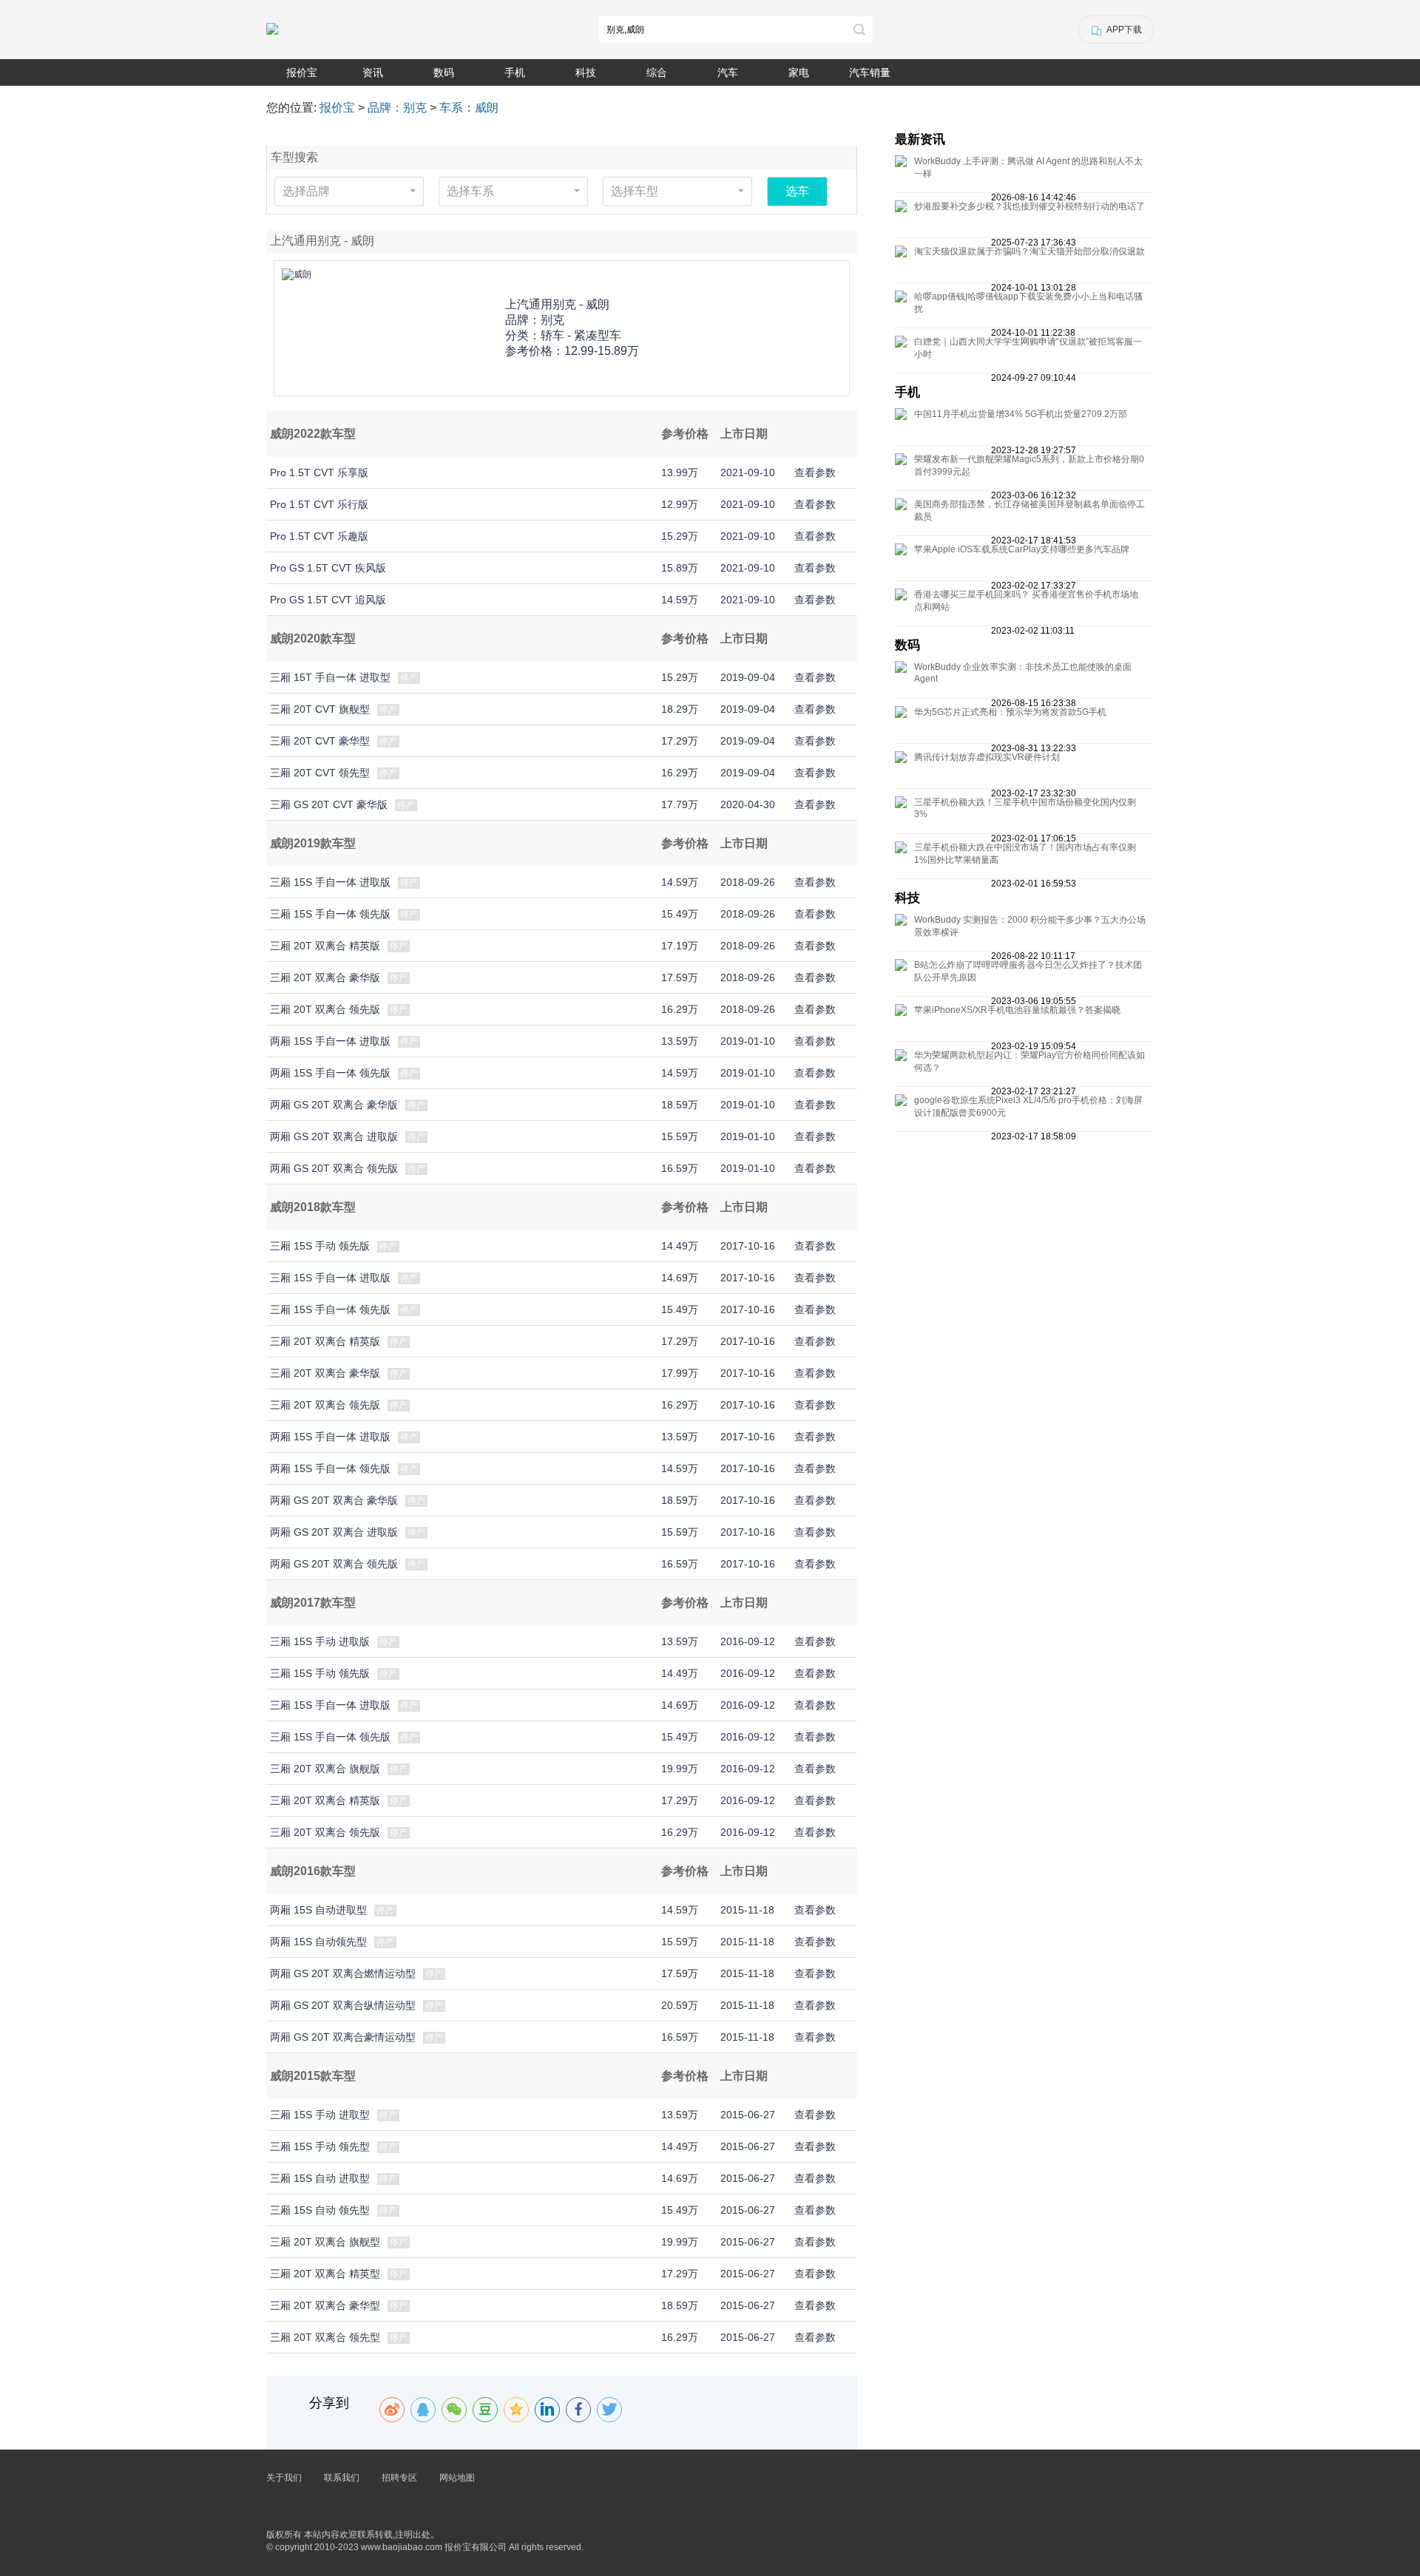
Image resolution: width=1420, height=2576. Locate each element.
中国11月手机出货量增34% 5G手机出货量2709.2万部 (1021, 414)
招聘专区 (399, 2478)
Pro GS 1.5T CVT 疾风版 (328, 568)
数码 (444, 72)
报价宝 (302, 72)
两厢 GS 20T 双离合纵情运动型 (343, 2005)
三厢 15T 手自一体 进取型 (330, 677)
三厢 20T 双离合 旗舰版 (325, 1769)
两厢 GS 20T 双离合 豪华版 (334, 1105)
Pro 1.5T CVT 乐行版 (319, 504)
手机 (515, 72)
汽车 (728, 72)
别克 (552, 320)
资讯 (373, 72)
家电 (799, 72)
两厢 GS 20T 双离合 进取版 (334, 1136)
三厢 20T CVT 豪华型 (320, 741)
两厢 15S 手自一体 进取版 (330, 1041)
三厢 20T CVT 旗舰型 (320, 709)
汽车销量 (870, 72)
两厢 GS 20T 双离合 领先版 (334, 1168)
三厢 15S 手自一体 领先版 (330, 914)
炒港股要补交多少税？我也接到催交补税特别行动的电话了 (1029, 206)
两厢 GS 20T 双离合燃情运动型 (343, 1973)
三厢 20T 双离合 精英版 (325, 946)
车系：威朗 (469, 108)
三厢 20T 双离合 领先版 (325, 1009)
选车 (797, 191)
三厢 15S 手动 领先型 (320, 2146)
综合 (657, 72)
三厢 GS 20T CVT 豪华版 (329, 804)
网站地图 (457, 2478)
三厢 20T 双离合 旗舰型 (325, 2242)
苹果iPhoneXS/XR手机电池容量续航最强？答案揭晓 (1017, 1010)
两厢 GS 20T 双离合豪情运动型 (343, 2037)
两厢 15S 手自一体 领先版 (330, 1073)
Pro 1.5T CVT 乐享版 (319, 472)
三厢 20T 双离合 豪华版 (325, 977)
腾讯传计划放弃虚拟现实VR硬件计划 (987, 757)
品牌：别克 (397, 108)
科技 (586, 72)
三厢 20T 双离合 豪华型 (325, 2305)
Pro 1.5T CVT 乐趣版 (319, 536)
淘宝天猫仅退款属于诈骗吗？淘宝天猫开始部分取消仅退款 (1029, 251)
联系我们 (342, 2478)
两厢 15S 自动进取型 (318, 1910)
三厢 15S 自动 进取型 (320, 2178)
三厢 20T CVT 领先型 (320, 773)
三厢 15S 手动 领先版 (320, 1246)
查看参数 (815, 472)
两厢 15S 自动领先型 (318, 1942)
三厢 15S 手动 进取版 (320, 1641)
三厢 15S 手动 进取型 (320, 2115)
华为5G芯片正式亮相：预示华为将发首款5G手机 (1010, 712)
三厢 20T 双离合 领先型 (325, 2337)
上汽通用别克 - (557, 304)
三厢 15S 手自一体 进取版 (330, 882)
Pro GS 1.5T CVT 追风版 (328, 600)
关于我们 (284, 2478)
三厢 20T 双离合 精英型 (325, 2274)
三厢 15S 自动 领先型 (320, 2210)
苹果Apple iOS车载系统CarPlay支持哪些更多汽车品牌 (1022, 549)
